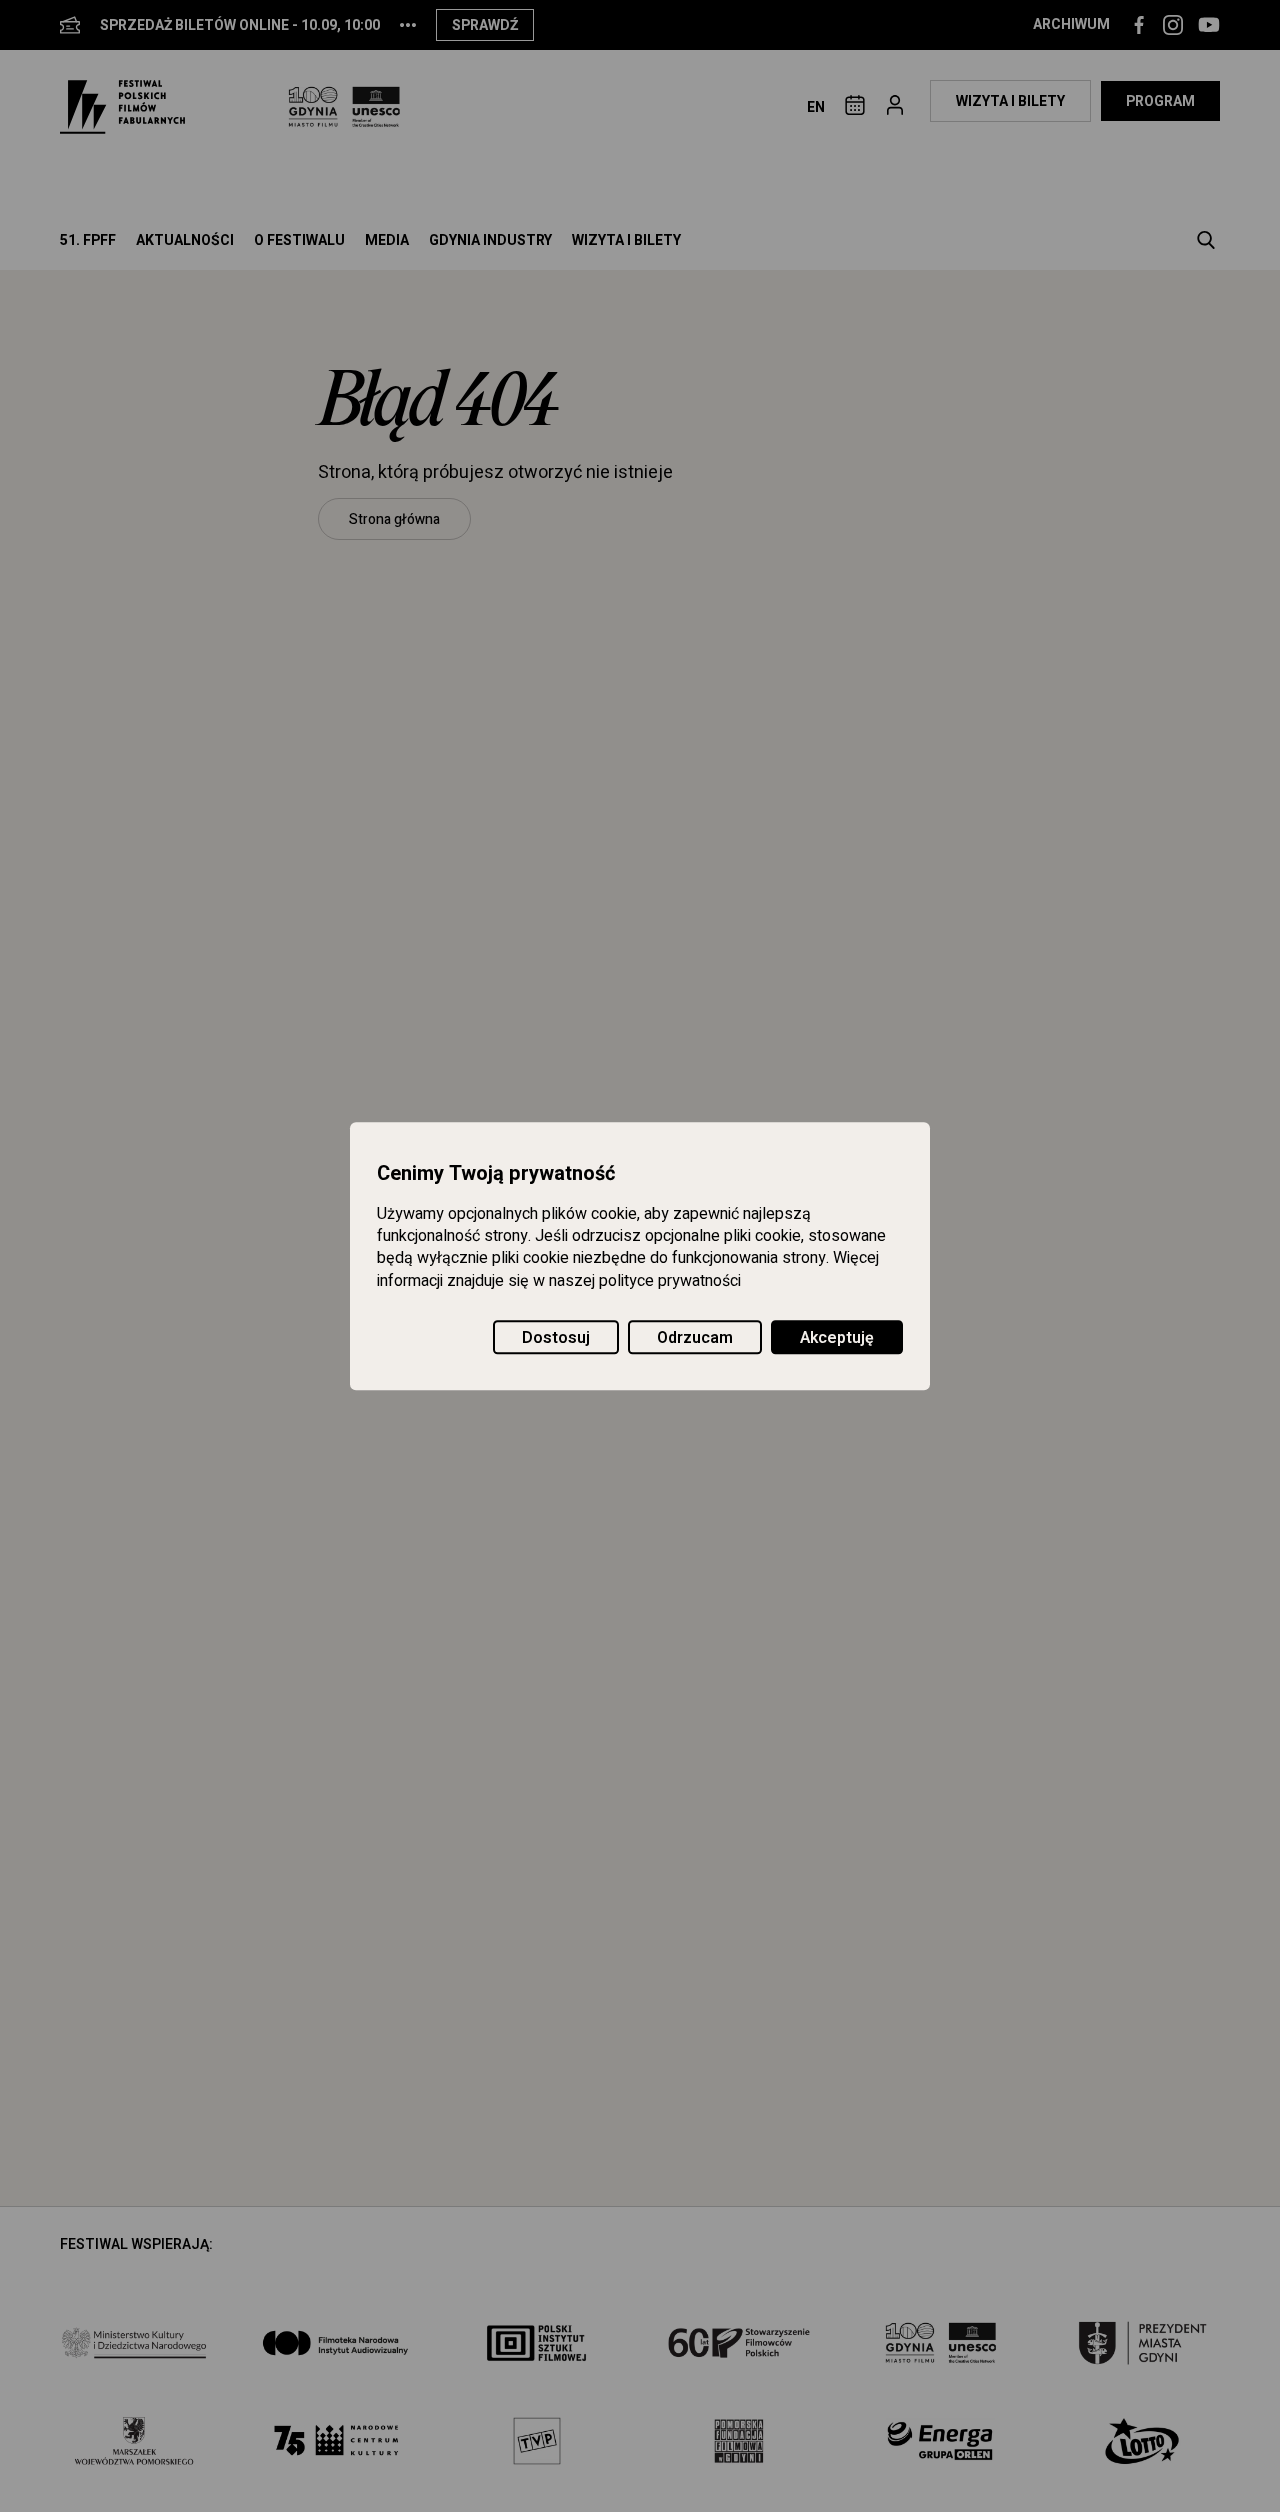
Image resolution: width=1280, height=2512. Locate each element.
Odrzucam (695, 1338)
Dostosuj (556, 1338)
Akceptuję (837, 1338)
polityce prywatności (670, 1281)
